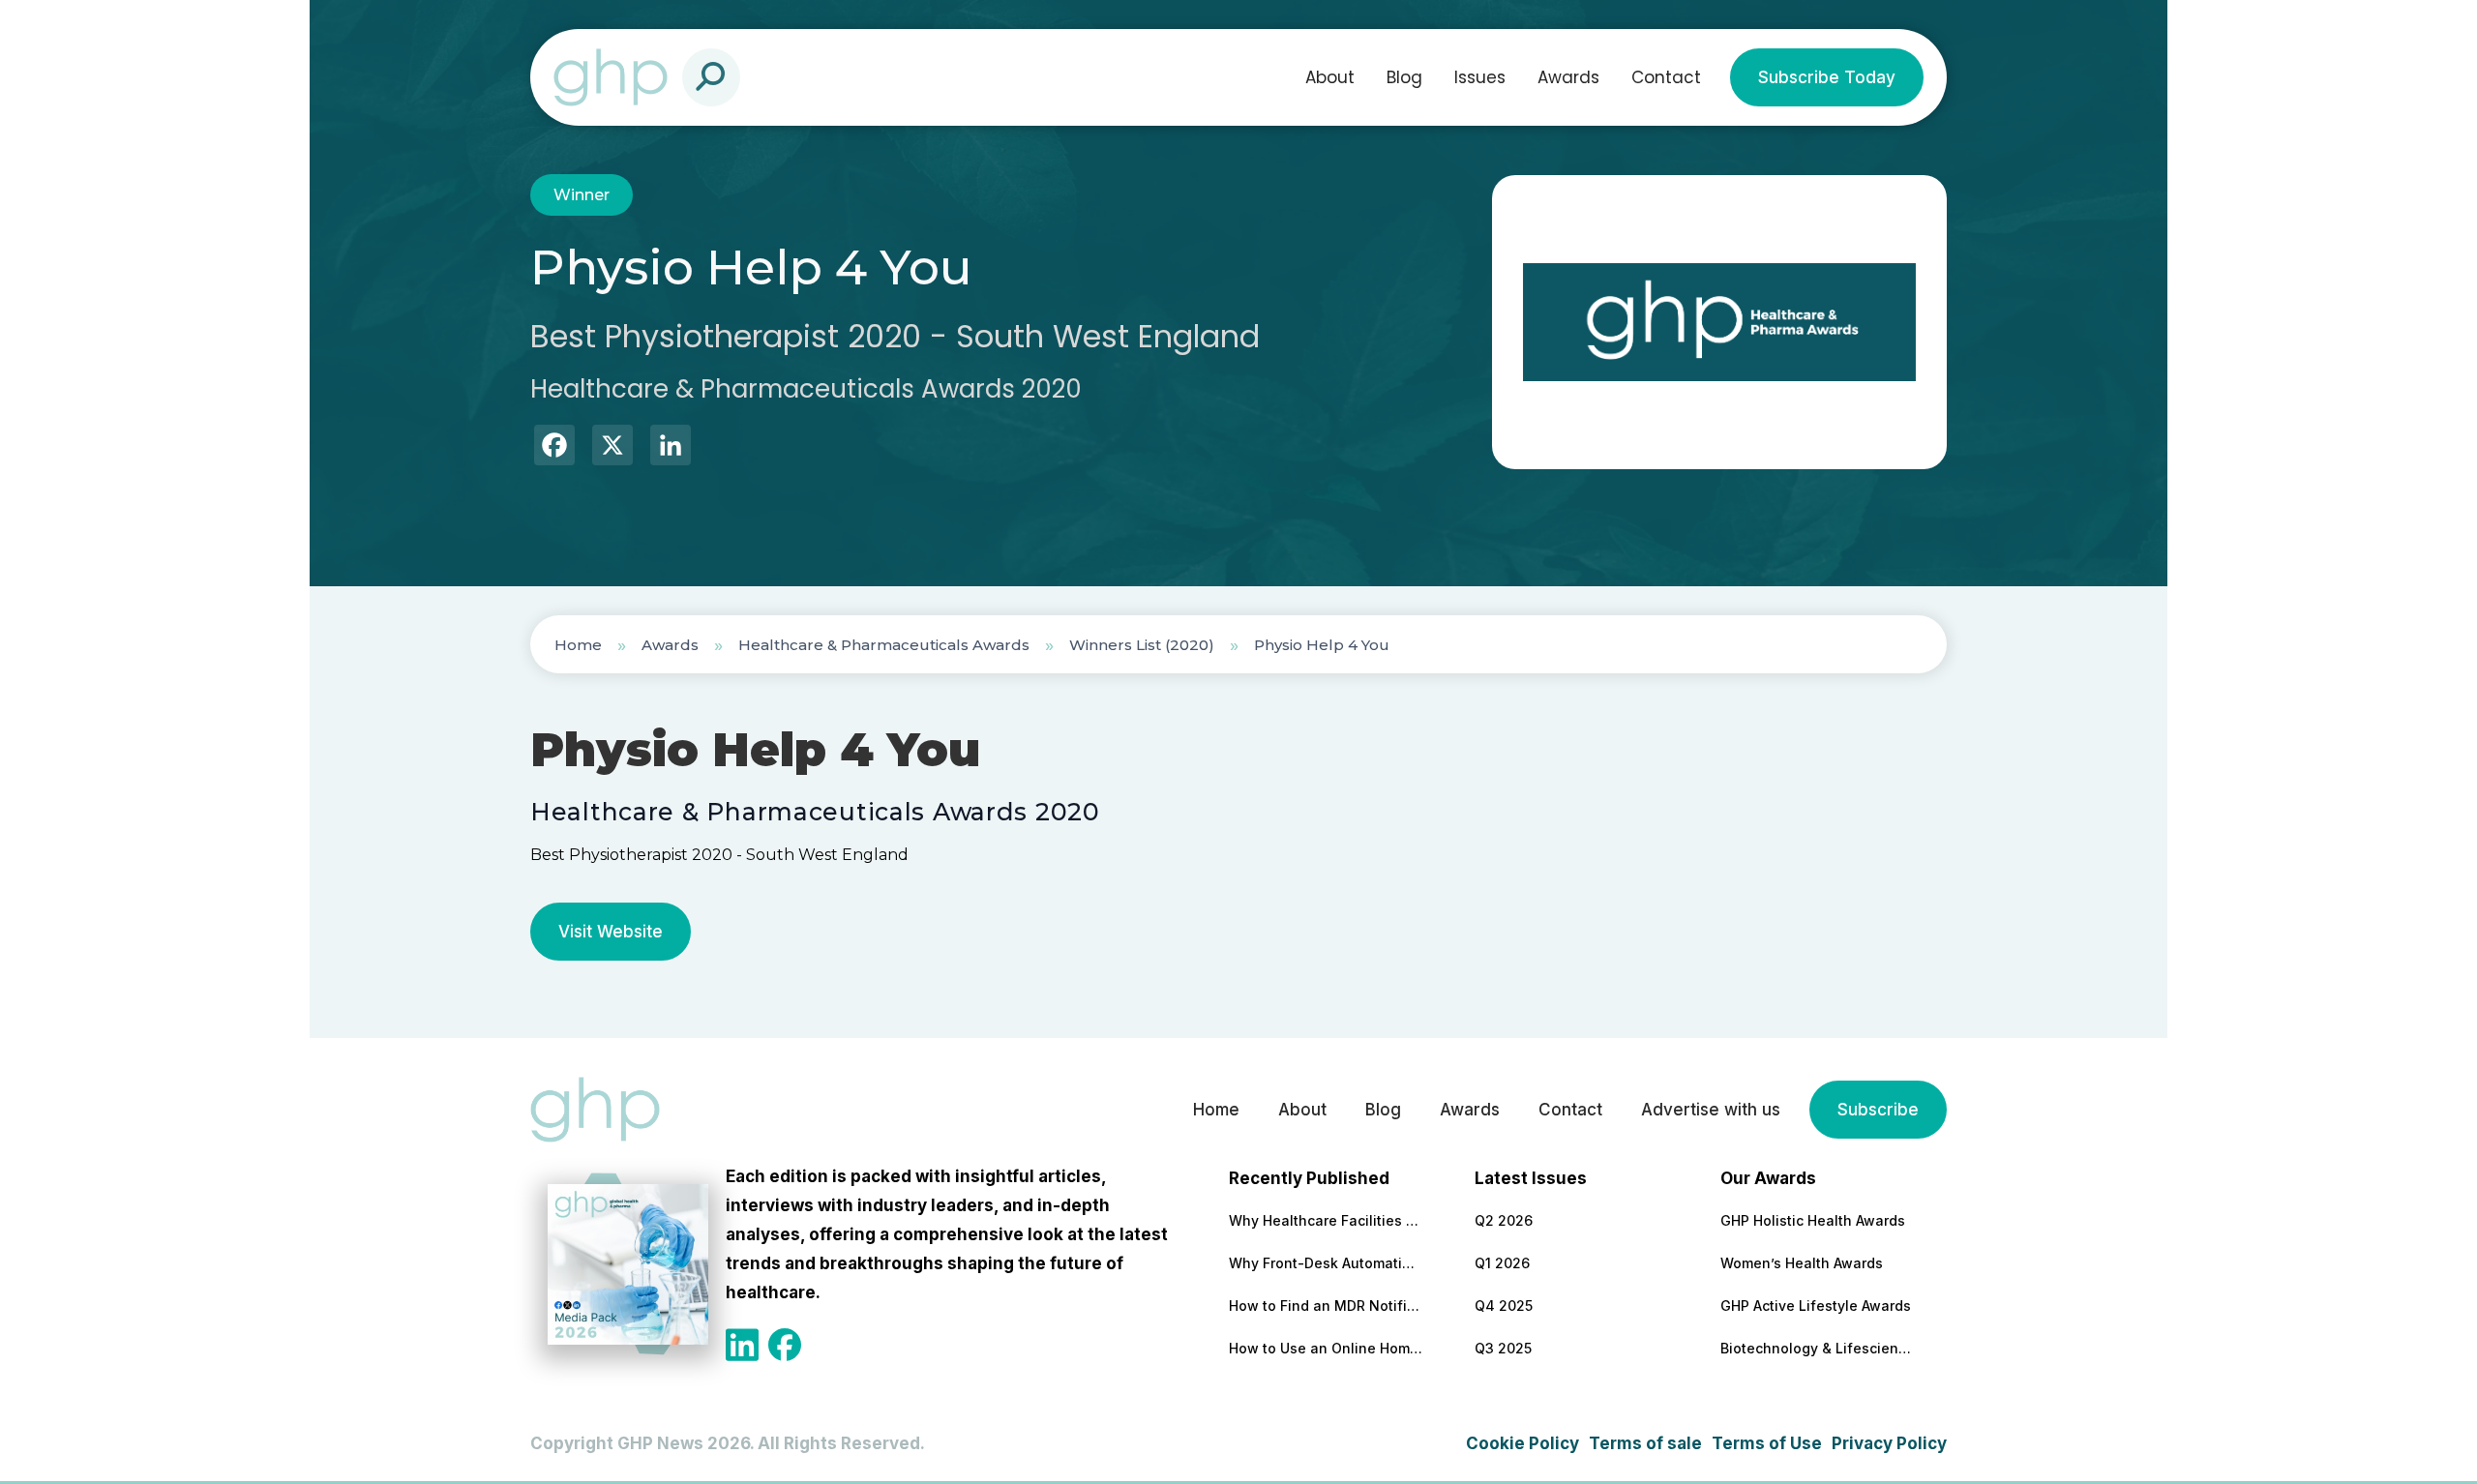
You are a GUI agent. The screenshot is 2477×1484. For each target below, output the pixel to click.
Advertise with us (1711, 1110)
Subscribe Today (1827, 77)
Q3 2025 (1503, 1348)
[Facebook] (554, 447)
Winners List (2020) (1142, 645)
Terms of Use (1767, 1443)
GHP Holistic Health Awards (1813, 1220)
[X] (612, 447)
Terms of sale (1645, 1443)
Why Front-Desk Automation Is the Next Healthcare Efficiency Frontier (1326, 1263)
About (1330, 77)
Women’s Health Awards (1802, 1263)
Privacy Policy (1889, 1443)
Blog (1404, 77)
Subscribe (1878, 1110)
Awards (1568, 77)
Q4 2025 (1504, 1306)
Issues (1480, 77)
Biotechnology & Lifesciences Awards (1817, 1348)
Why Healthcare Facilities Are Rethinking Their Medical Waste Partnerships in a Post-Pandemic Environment (1326, 1220)
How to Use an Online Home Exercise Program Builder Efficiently (1326, 1348)
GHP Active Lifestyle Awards (1816, 1306)
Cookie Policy (1522, 1443)
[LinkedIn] (671, 447)
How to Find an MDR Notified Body (1326, 1306)
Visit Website (611, 932)
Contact (1666, 77)
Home (578, 645)
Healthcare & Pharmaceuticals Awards (884, 645)
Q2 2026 (1504, 1220)
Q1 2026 (1502, 1263)
